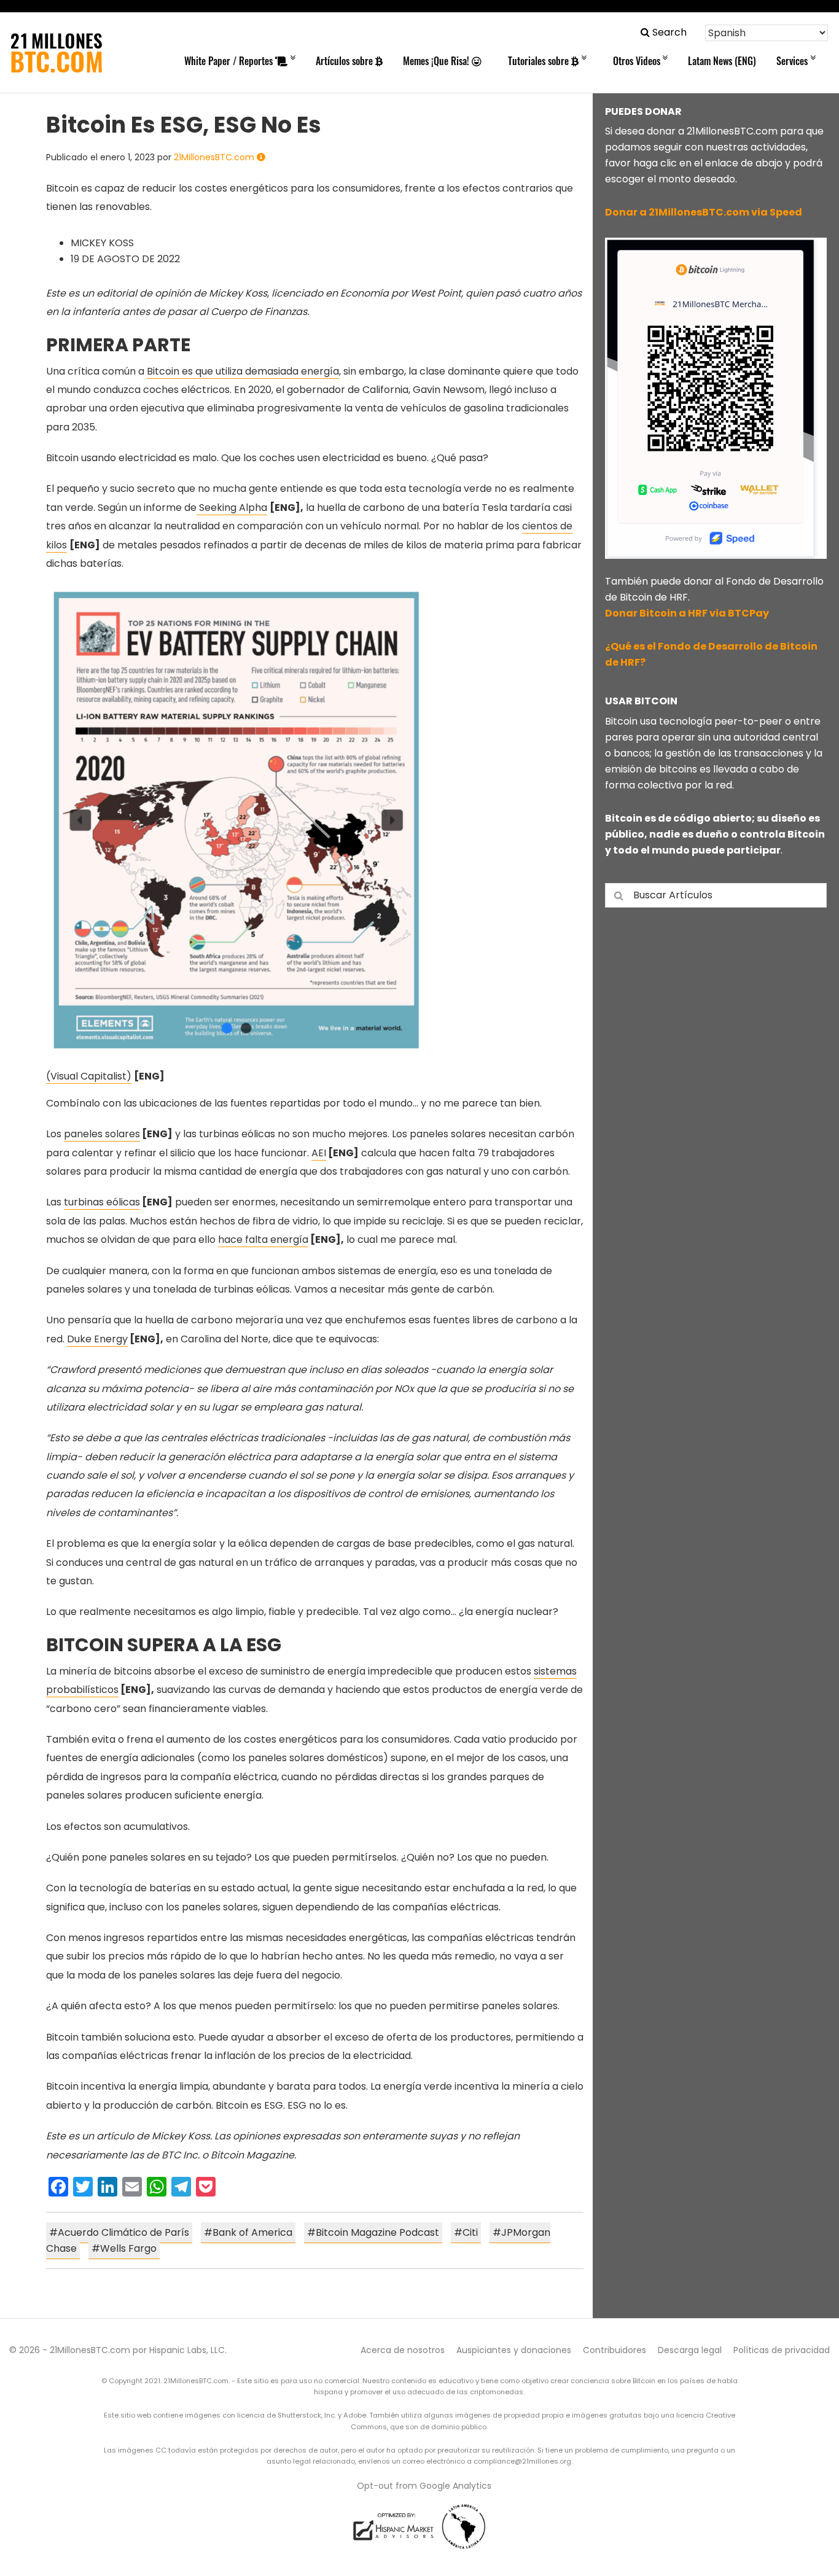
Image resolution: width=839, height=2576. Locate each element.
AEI (319, 1153)
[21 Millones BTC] (57, 53)
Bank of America (252, 2232)
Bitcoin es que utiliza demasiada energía (243, 371)
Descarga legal (690, 2350)
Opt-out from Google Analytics (424, 2486)
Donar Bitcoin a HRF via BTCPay (687, 613)
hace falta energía (263, 1239)
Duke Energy (97, 1339)
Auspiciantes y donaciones (514, 2350)
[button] (664, 32)
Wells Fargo (128, 2248)
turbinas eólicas (102, 1202)
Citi (470, 2232)
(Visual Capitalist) (89, 1076)
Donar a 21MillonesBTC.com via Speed (704, 212)
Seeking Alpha (232, 508)
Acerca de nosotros (403, 2350)
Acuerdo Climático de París (123, 2232)
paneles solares (102, 1134)
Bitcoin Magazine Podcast (377, 2232)
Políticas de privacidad (782, 2350)
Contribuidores (615, 2350)
